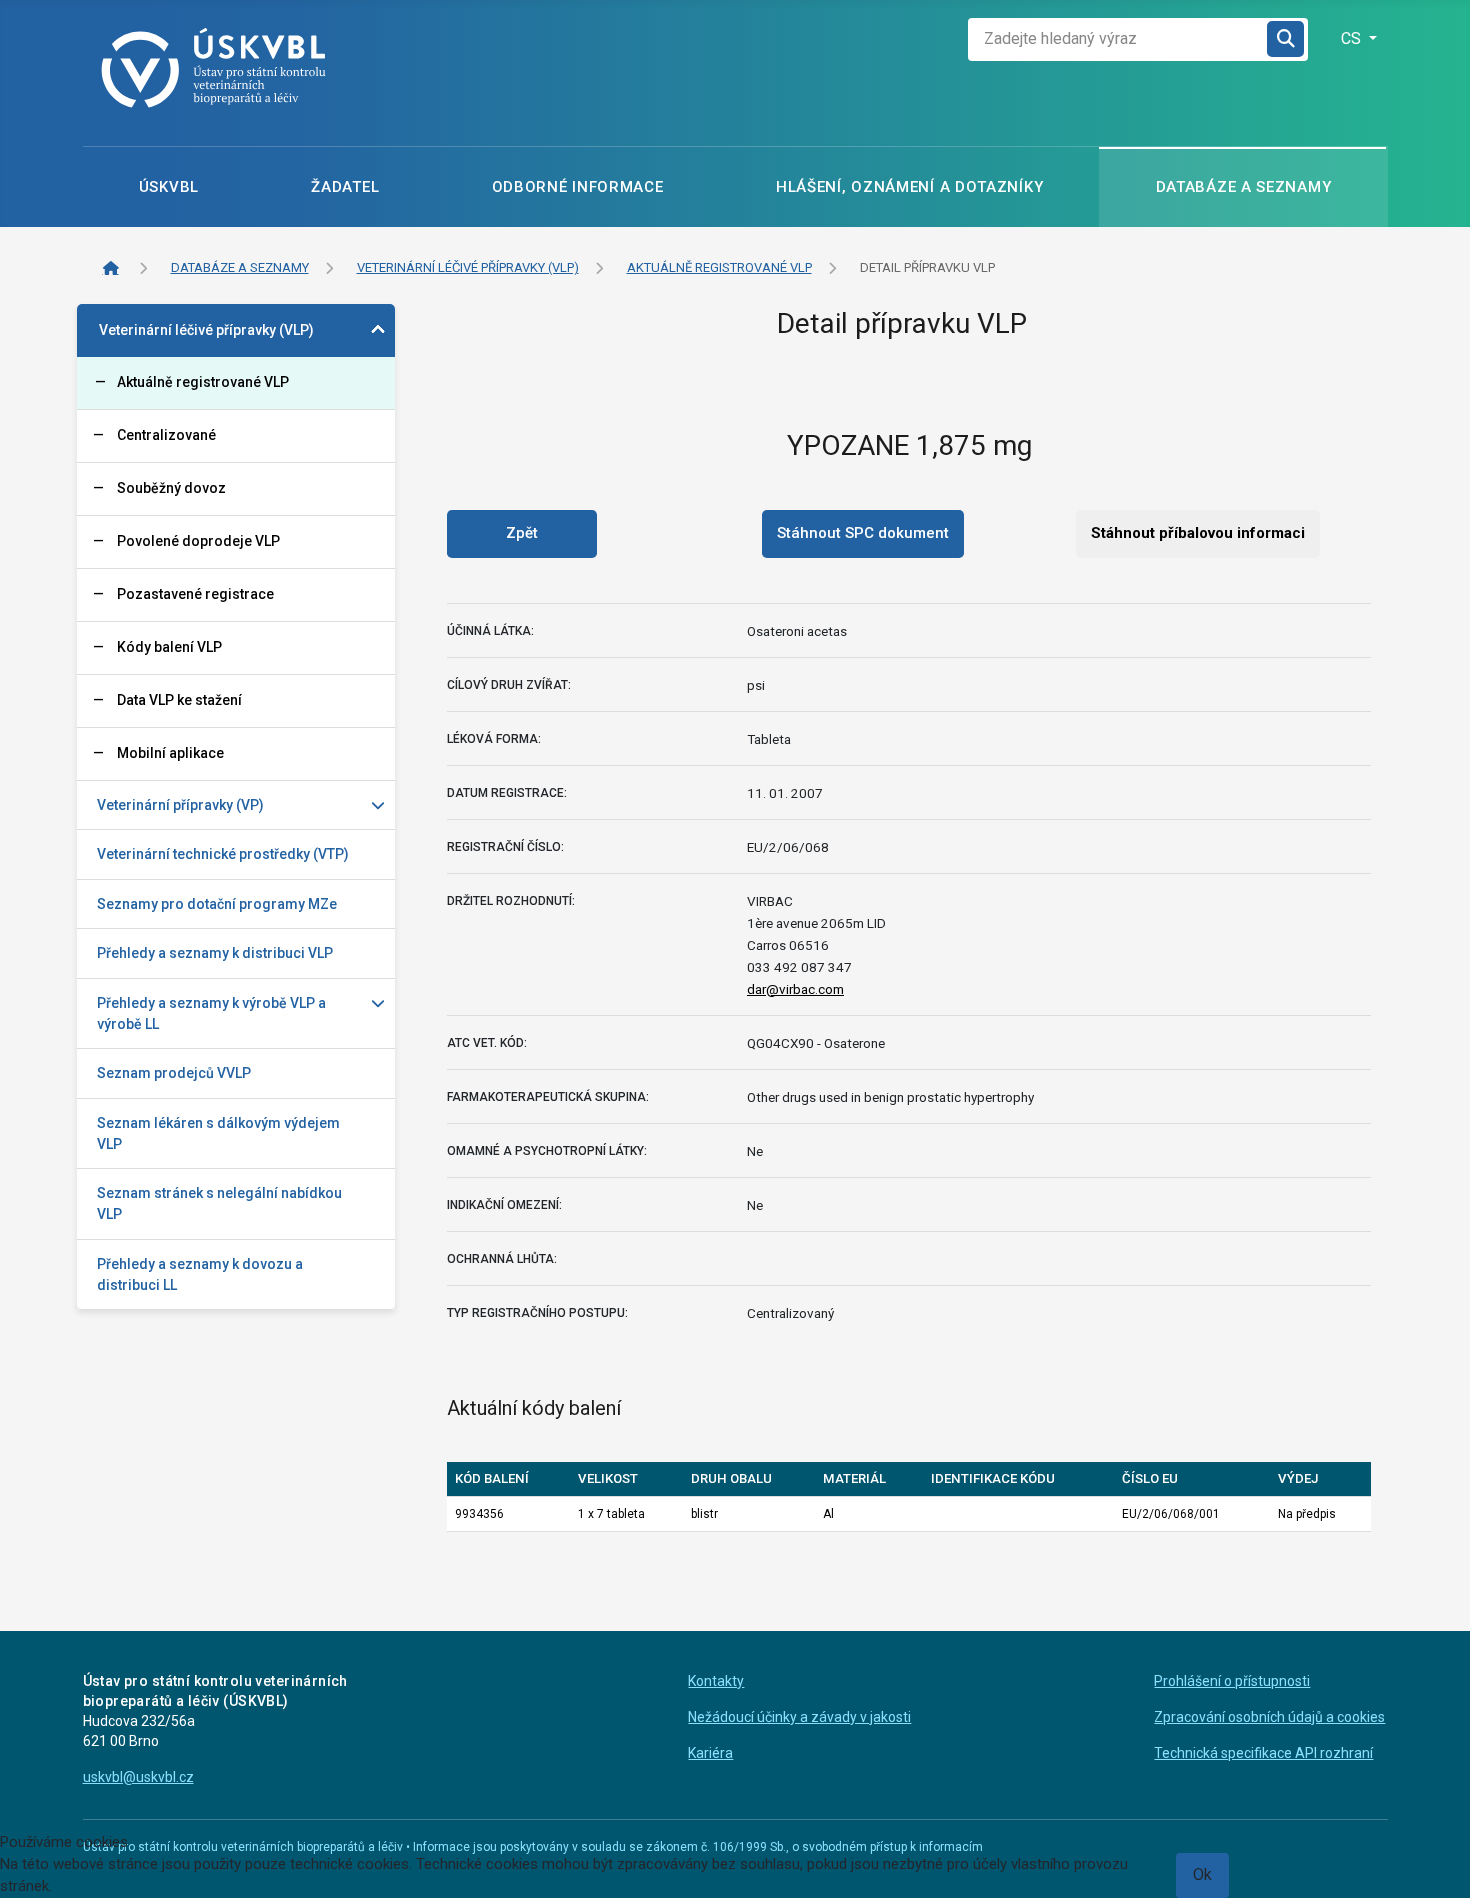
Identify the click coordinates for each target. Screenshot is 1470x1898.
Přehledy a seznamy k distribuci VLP (215, 953)
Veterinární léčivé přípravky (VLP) (206, 330)
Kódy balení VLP (169, 647)
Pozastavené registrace (195, 594)
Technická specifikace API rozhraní (1263, 1753)
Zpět (522, 533)
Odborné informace (578, 187)
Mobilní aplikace (170, 753)
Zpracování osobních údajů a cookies (1269, 1717)
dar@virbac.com (795, 989)
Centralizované (166, 435)
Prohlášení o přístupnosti (1232, 1681)
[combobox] (1118, 39)
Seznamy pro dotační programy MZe (217, 904)
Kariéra (710, 1753)
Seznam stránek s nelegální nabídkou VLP (219, 1203)
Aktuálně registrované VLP (203, 382)
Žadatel (345, 187)
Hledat (1287, 39)
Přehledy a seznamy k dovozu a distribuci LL (200, 1274)
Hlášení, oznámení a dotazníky (909, 187)
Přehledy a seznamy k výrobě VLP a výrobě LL (211, 1013)
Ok (1202, 1874)
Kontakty (716, 1681)
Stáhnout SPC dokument (863, 533)
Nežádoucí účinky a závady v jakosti (799, 1717)
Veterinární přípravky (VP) (180, 805)
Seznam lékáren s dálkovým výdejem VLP (218, 1133)
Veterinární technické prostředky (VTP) (223, 854)
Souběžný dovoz (171, 488)
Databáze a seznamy (1244, 187)
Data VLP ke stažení (179, 700)
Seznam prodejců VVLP (174, 1073)
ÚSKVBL (169, 187)
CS (1353, 38)
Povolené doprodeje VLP (198, 541)
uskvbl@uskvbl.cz (138, 1777)
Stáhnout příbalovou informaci (1198, 533)
